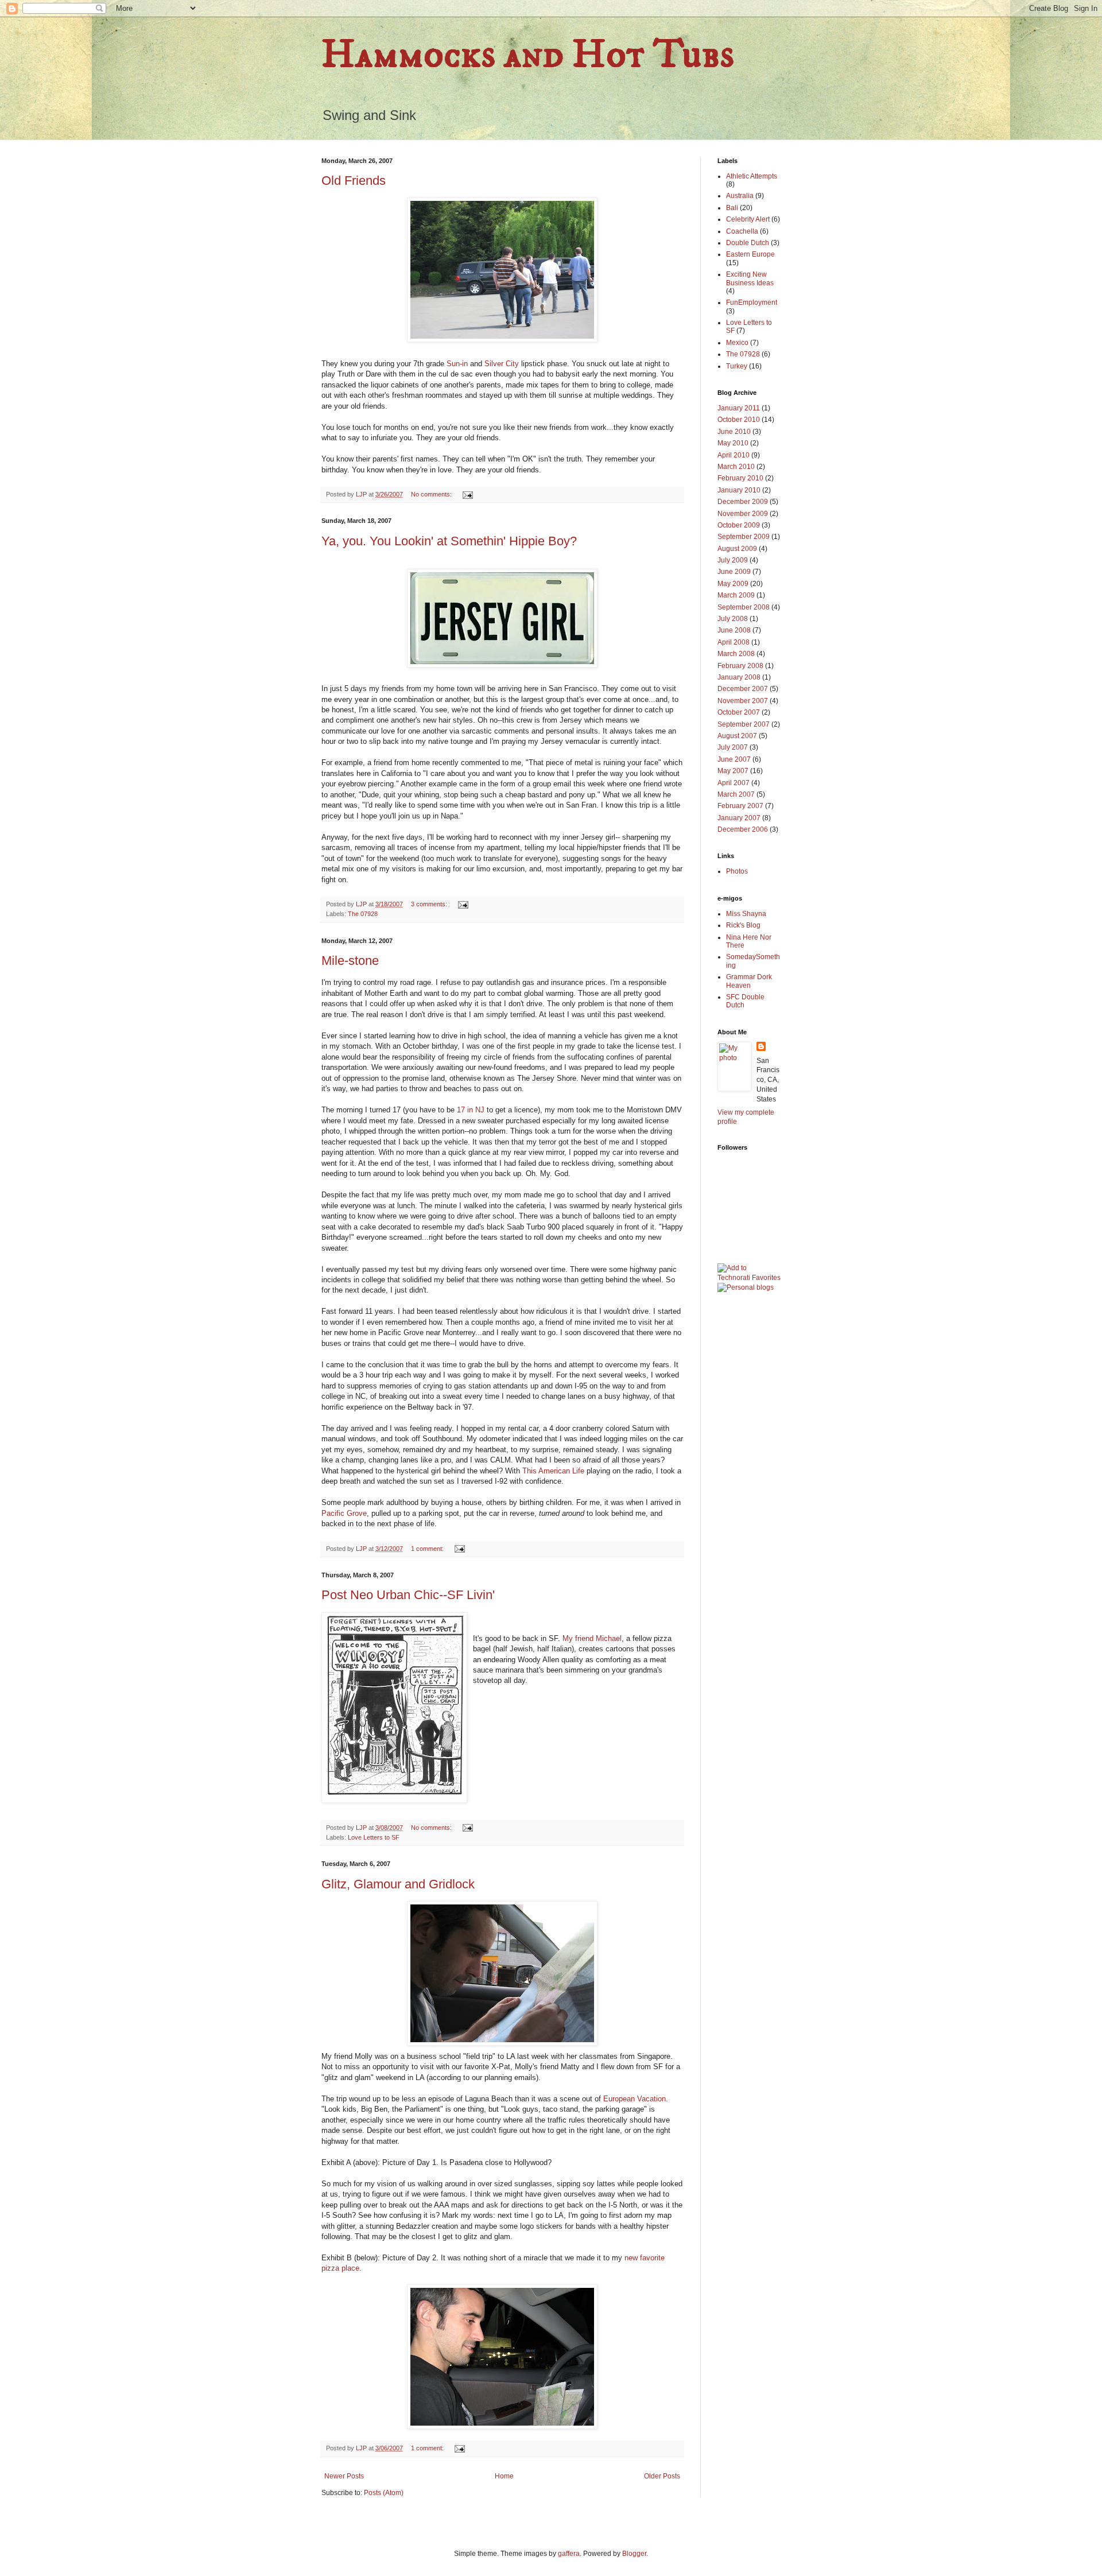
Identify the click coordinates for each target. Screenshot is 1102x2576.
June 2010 (734, 432)
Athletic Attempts (752, 176)
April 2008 (734, 642)
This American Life (553, 1471)
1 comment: (428, 1549)
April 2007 (734, 783)
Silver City (502, 364)
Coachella (742, 231)
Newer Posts (344, 2476)
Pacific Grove (344, 1513)
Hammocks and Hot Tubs (528, 55)
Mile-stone (350, 961)
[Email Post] (467, 494)
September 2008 (744, 607)
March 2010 (736, 467)
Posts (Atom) (384, 2493)
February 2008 (740, 666)
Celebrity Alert (748, 219)
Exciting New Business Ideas (750, 278)
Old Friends (354, 181)
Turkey (737, 366)
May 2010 (733, 443)
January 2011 (739, 408)
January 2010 (739, 490)
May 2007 (733, 771)
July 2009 (733, 560)
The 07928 (363, 914)
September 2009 (744, 537)
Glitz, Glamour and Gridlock (398, 1884)
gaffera (569, 2554)
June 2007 (734, 759)
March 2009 (736, 595)
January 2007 (739, 818)
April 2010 (734, 455)
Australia (740, 196)
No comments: (432, 494)
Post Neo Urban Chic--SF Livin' (408, 1595)
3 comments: (430, 904)
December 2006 (743, 829)
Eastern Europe (750, 254)
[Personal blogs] (746, 1287)
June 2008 (734, 630)
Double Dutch (748, 243)
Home (504, 2476)
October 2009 (739, 525)
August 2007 (737, 736)
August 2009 (737, 549)
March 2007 (736, 794)
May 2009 (733, 584)
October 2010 (739, 420)
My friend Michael (592, 1638)
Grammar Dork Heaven (749, 981)
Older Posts (662, 2476)
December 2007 (743, 689)
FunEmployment (752, 302)
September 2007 (744, 724)
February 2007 (740, 806)
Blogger (634, 2554)
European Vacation (635, 2099)
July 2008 (733, 619)
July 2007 (733, 747)
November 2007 (743, 701)
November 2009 (743, 514)
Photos (737, 871)
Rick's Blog (743, 925)
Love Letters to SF (374, 1837)
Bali (732, 208)
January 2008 (739, 677)
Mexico (737, 343)
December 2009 (743, 502)
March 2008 (736, 654)
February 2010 (740, 478)
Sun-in (457, 364)
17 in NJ (471, 1110)
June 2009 (734, 572)
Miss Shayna (746, 914)
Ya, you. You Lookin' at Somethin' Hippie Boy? (449, 541)
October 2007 (739, 712)
